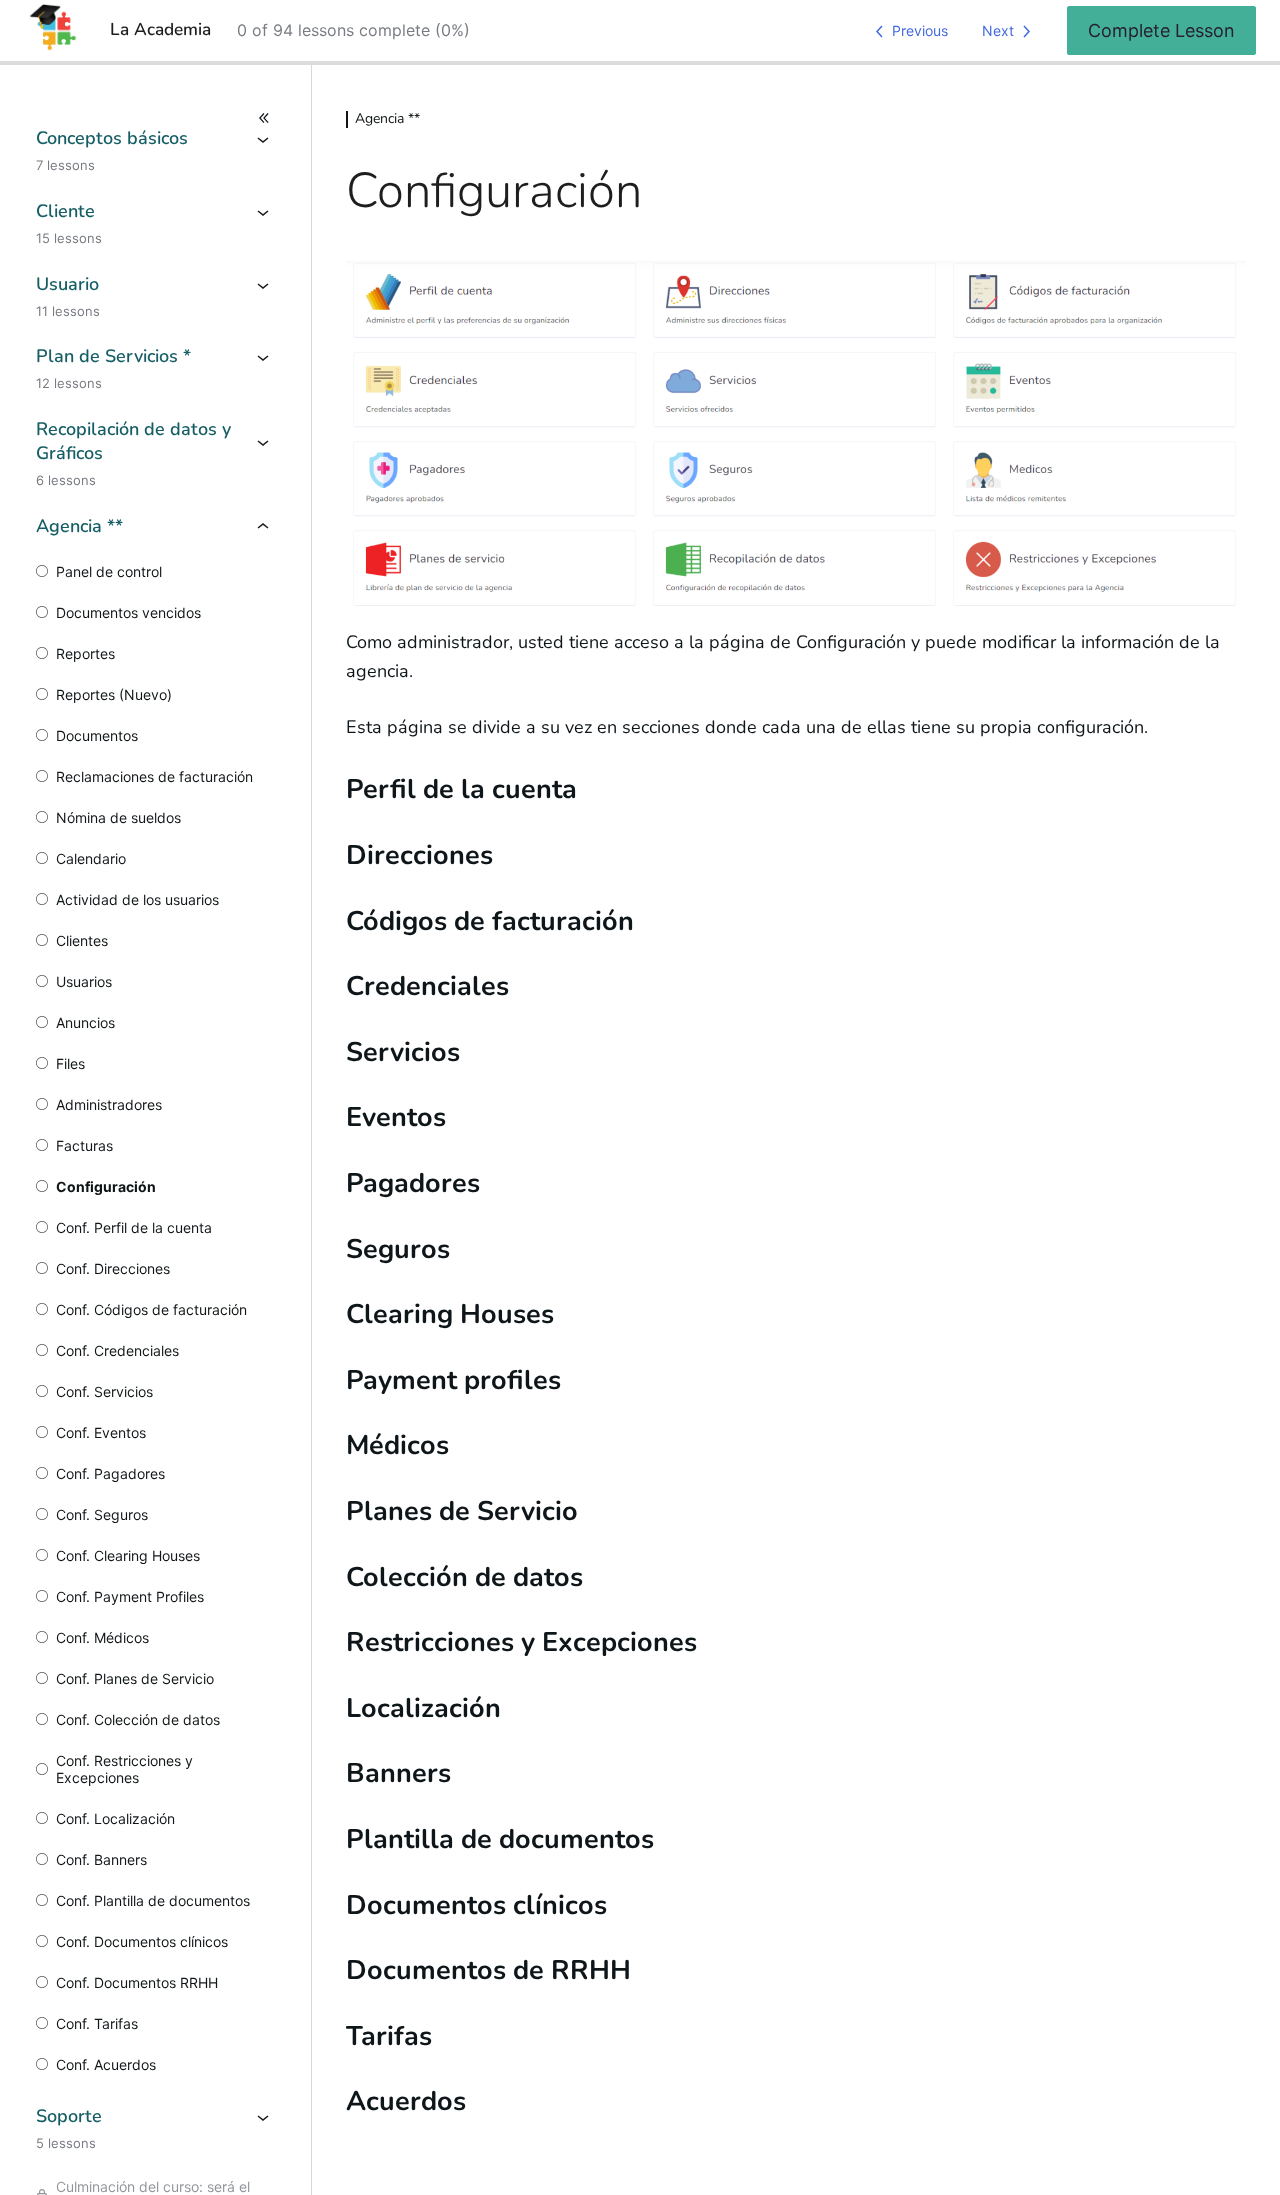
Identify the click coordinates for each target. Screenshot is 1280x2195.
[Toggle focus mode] (155, 118)
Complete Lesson (1161, 30)
